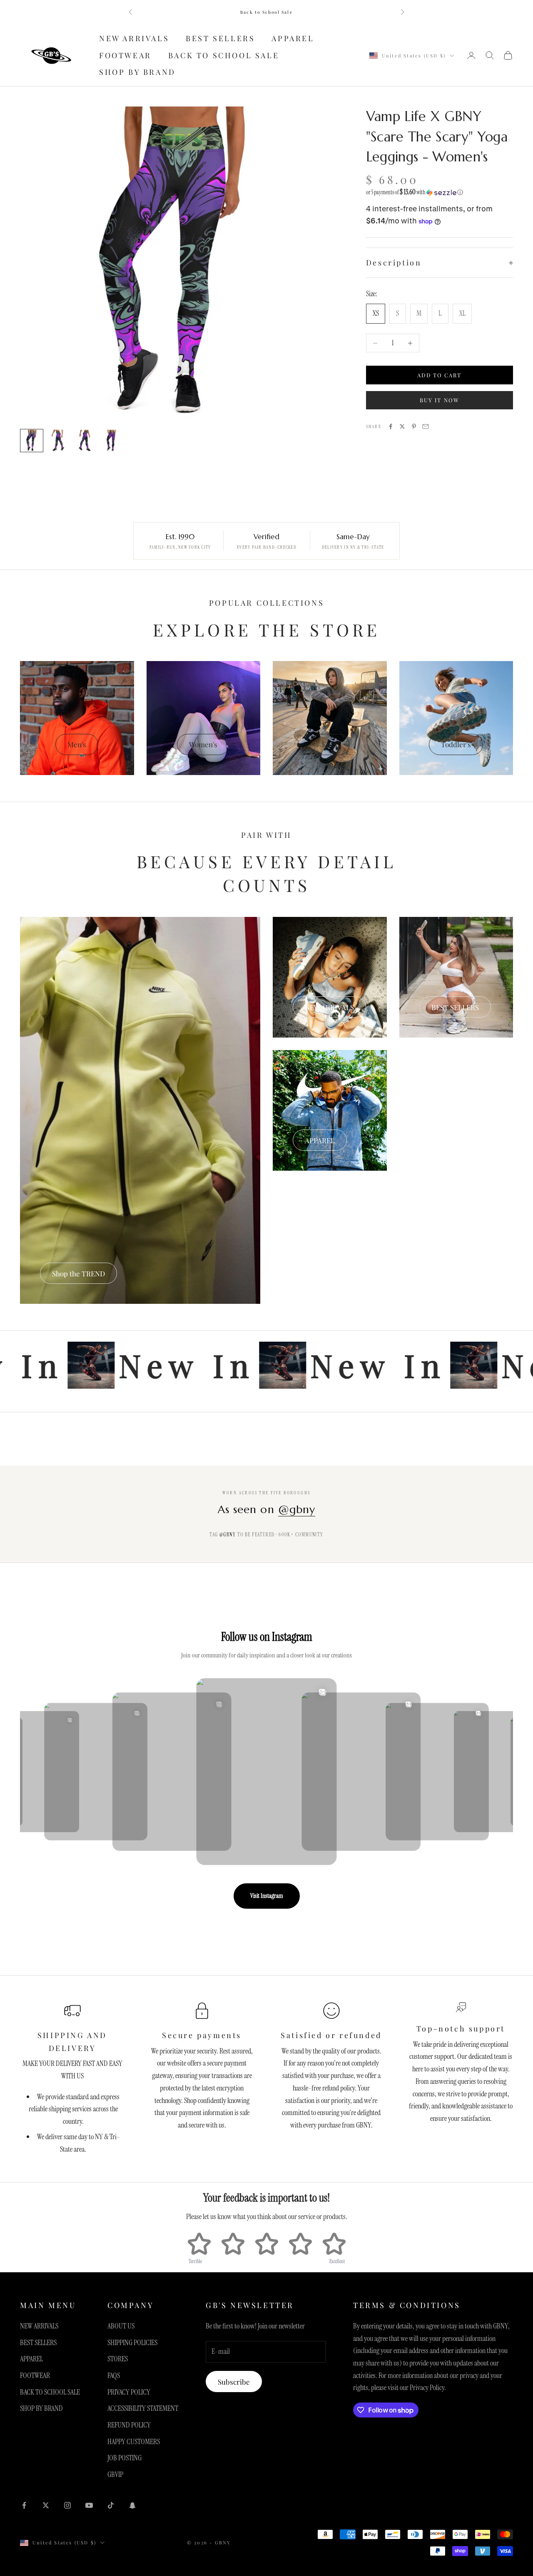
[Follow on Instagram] (67, 2505)
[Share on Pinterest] (414, 426)
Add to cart (439, 375)
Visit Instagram (267, 1896)
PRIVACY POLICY (129, 2392)
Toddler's (456, 744)
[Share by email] (426, 426)
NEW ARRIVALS (134, 38)
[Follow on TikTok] (111, 2505)
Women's (203, 744)
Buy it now (440, 400)
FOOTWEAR (125, 55)
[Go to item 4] (112, 441)
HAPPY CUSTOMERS (134, 2442)
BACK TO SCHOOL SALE (224, 55)
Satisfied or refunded (331, 2035)
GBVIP (115, 2474)
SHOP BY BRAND (137, 72)
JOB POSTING (125, 2458)
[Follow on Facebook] (24, 2505)
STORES (118, 2359)
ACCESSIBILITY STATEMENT (143, 2408)
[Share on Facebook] (391, 426)
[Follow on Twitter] (46, 2505)
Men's (77, 744)
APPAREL (293, 38)
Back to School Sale (266, 12)
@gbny (297, 1509)
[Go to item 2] (58, 441)
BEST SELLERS (220, 38)
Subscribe (234, 2382)
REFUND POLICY (129, 2425)
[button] (440, 192)
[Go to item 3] (85, 441)
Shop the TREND (78, 1273)
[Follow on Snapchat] (132, 2505)
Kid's (330, 744)
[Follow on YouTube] (89, 2505)
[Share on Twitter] (402, 426)
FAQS (114, 2375)
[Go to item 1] (32, 441)
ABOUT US (121, 2326)
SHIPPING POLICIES (132, 2343)
